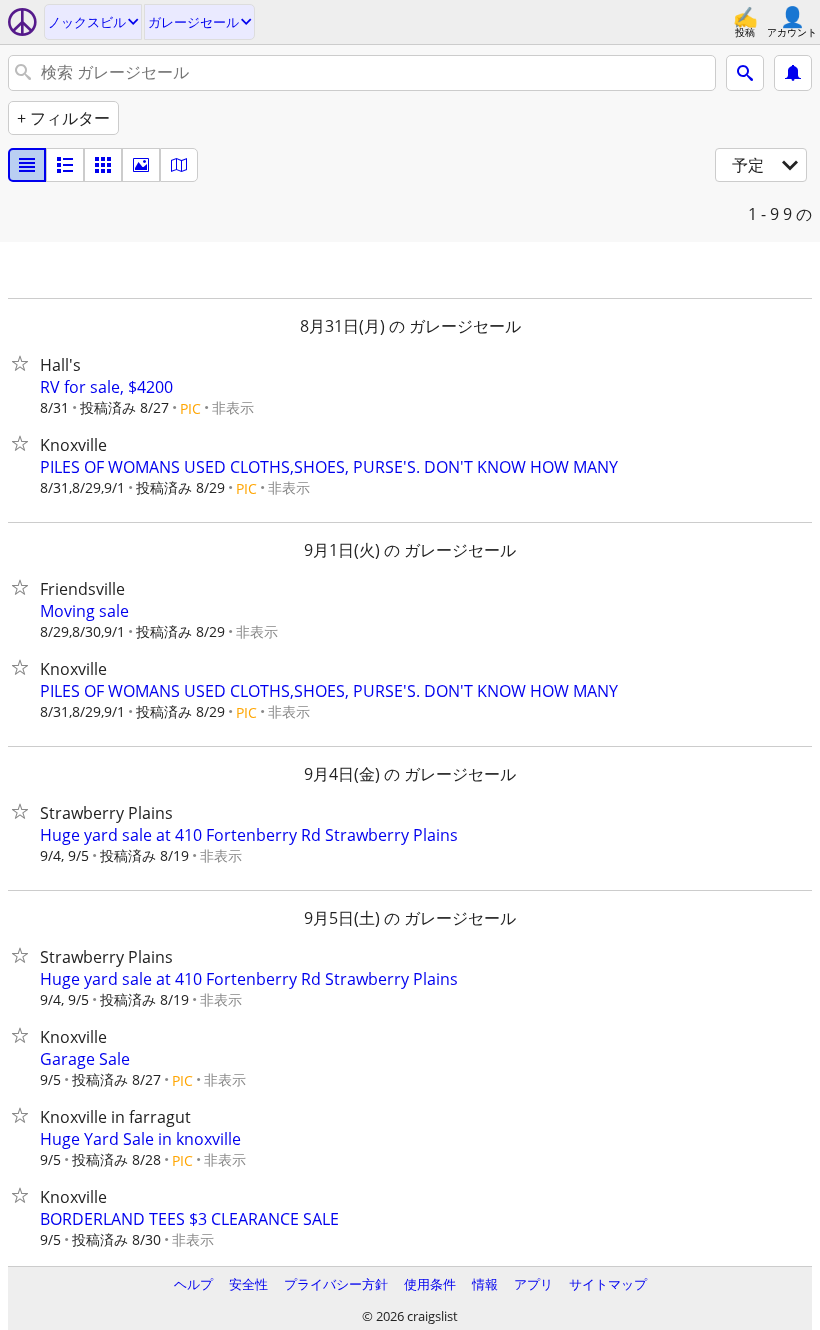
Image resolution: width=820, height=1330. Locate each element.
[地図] (179, 165)
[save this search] (793, 73)
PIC (190, 408)
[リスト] (27, 165)
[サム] (65, 165)
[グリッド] (103, 165)
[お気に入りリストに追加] (24, 363)
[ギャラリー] (141, 165)
